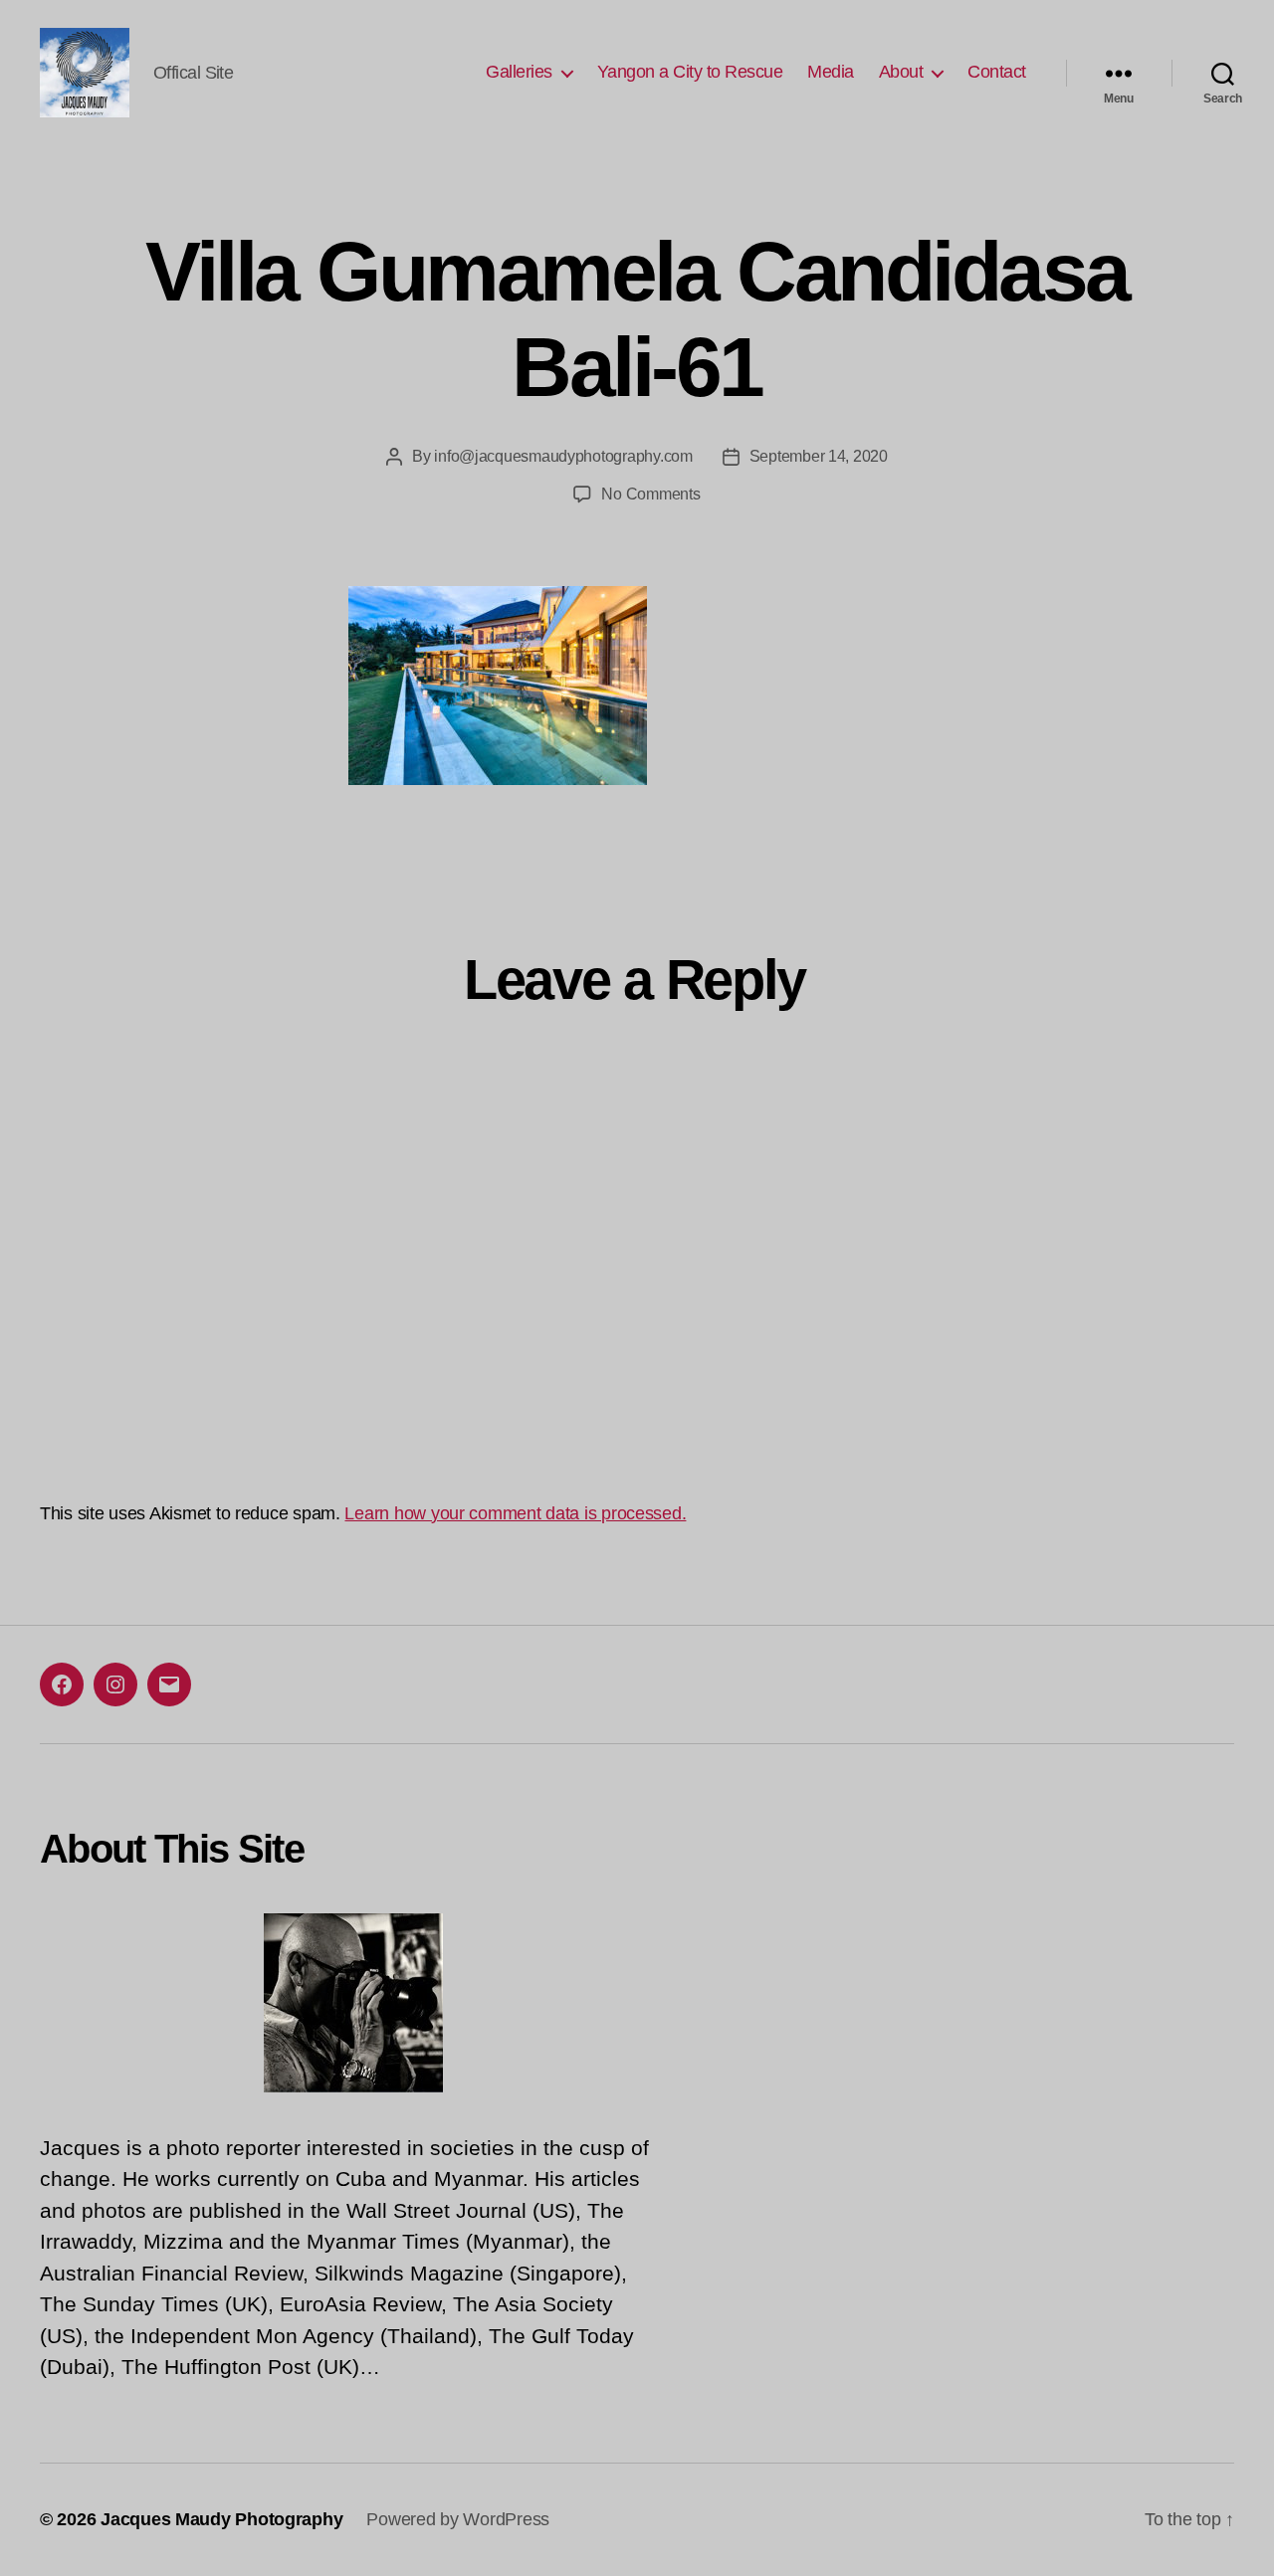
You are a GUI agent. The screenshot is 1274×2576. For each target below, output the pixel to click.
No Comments (650, 494)
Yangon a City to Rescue (690, 72)
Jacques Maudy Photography (221, 2519)
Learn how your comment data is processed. (515, 1513)
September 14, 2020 (819, 456)
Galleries (519, 72)
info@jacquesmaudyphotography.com (563, 456)
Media (831, 72)
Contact (997, 72)
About (901, 72)
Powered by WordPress (458, 2519)
